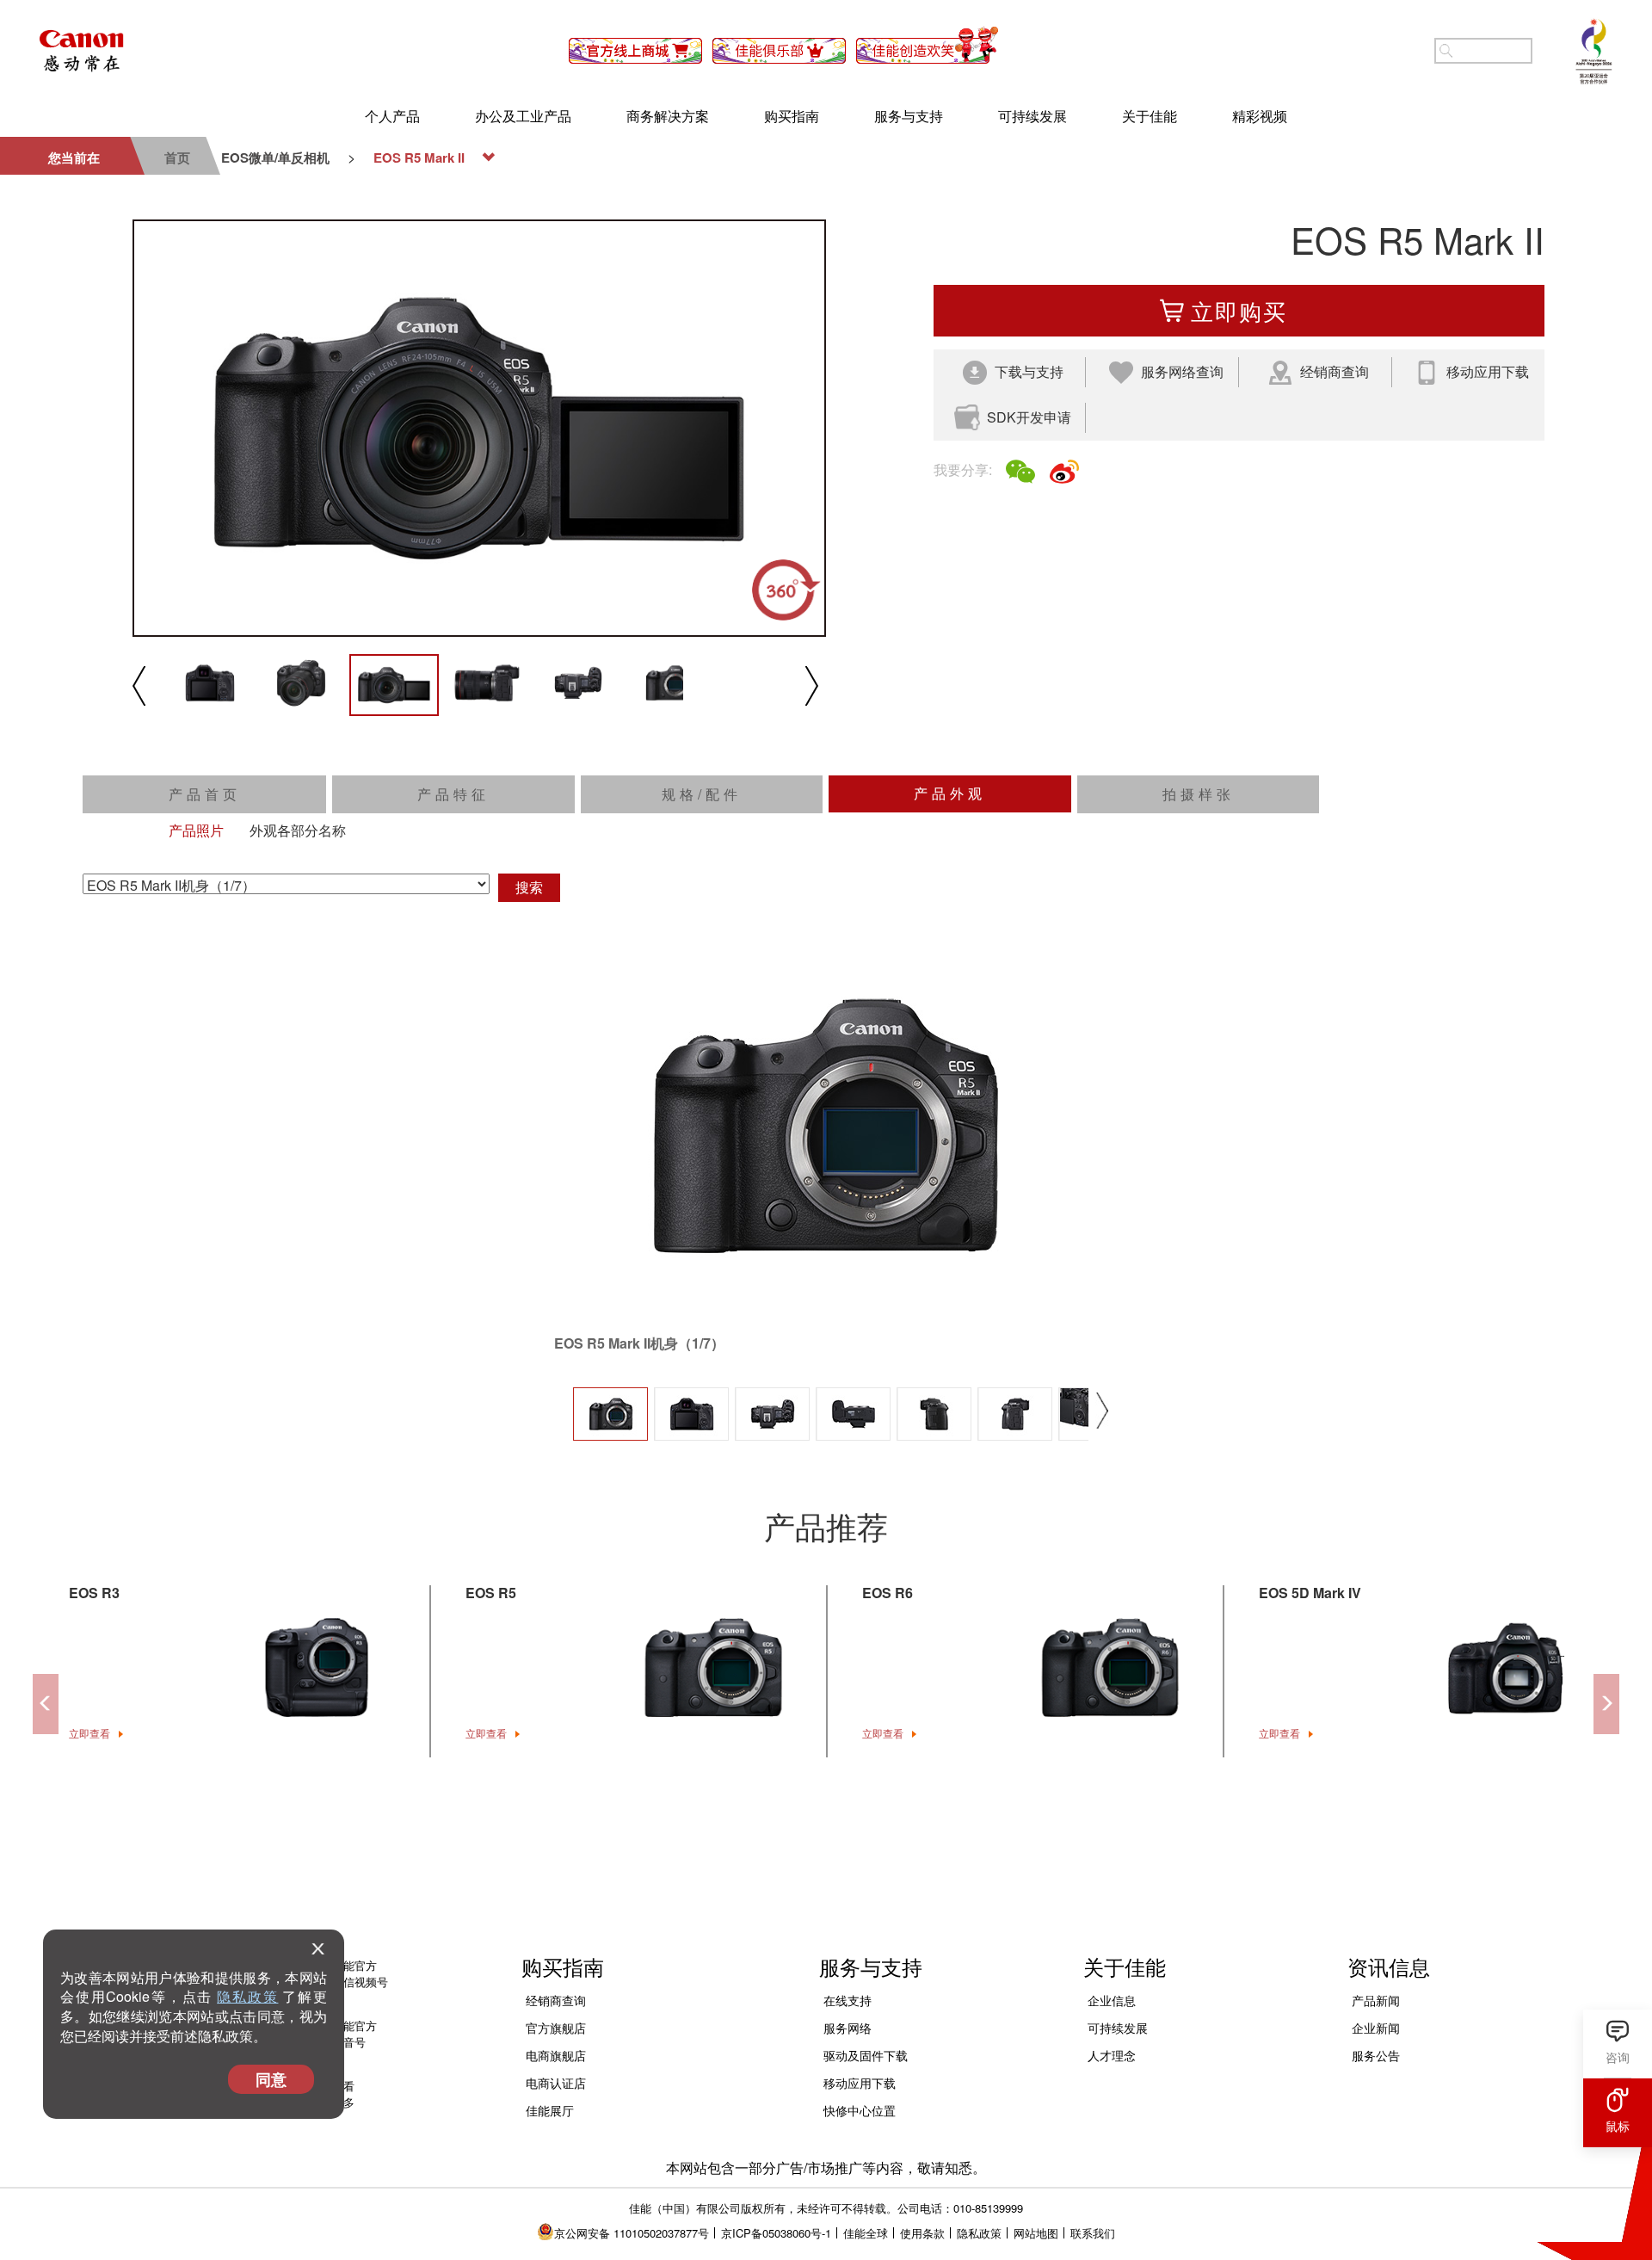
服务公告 (1376, 2055)
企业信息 (1112, 2000)
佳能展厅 (550, 2110)
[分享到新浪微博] (1064, 472)
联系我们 (1093, 2233)
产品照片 (196, 830)
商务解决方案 (668, 116)
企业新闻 (1376, 2028)
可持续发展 (1032, 116)
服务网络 (848, 2028)
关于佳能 (1150, 116)
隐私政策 (247, 1996)
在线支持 (848, 2000)
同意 (271, 2079)
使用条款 (922, 2233)
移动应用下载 (860, 2083)
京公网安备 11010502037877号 (632, 2233)
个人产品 (392, 116)
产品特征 (453, 794)
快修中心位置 (860, 2110)
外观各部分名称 (298, 830)
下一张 (1102, 1436)
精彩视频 (1260, 116)
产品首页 (205, 794)
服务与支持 (909, 116)
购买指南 (792, 116)
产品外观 (950, 793)
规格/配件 (702, 794)
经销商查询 (556, 2000)
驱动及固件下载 (866, 2055)
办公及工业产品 (523, 116)
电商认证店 (556, 2083)
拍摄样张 (1199, 794)
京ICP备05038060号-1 (776, 2233)
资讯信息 (1389, 1966)
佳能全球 (866, 2233)
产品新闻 (1376, 2000)
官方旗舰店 (556, 2028)
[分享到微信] (1020, 472)
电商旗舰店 (556, 2055)
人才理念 (1112, 2055)
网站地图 (1036, 2233)
